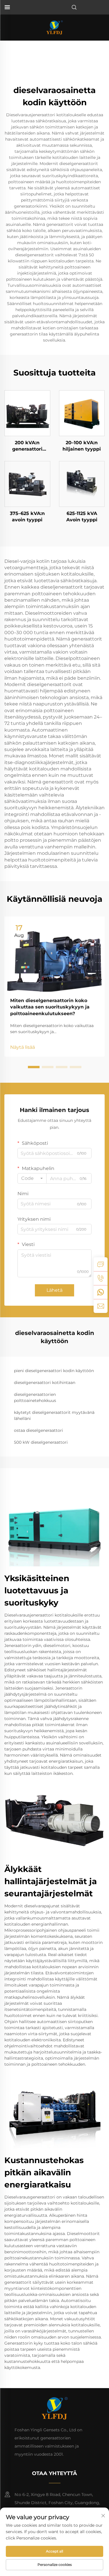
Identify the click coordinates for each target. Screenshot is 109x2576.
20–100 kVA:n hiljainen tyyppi (82, 446)
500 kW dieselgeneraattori (41, 1442)
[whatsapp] (101, 1292)
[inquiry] (101, 1264)
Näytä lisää (23, 1047)
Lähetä (54, 1290)
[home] (54, 27)
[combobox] (32, 1178)
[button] (34, 1067)
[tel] (101, 1278)
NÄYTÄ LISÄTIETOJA (27, 413)
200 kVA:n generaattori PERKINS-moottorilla (27, 446)
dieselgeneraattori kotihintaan (45, 1383)
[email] (101, 1306)
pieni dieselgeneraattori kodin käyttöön (54, 1371)
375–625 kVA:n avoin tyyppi (27, 517)
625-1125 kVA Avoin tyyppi (82, 517)
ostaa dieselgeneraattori (39, 1430)
